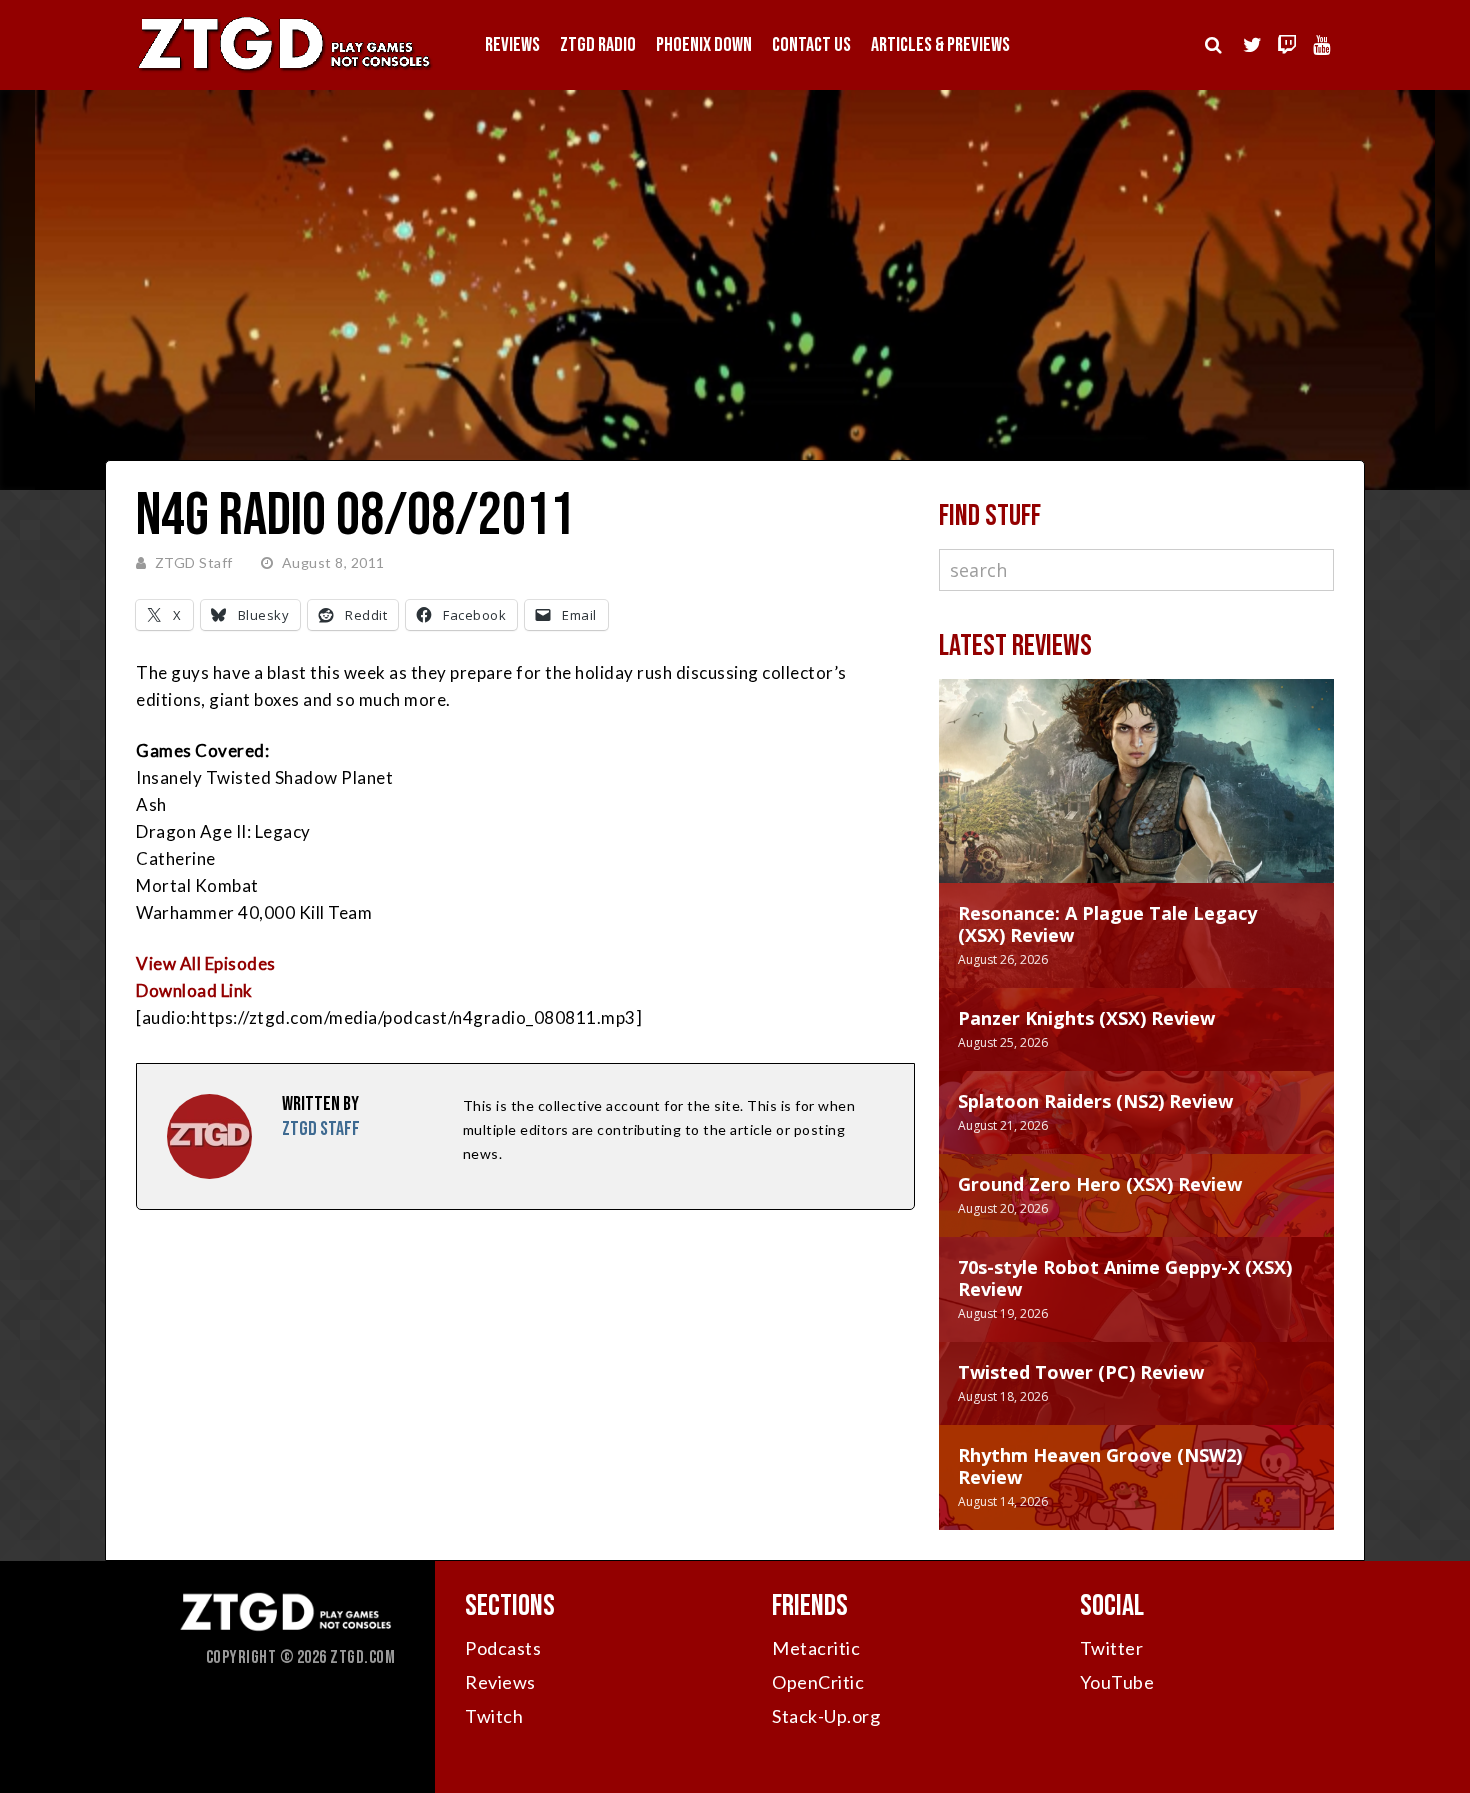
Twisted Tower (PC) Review (1081, 1372)
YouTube (1117, 1682)
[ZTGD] (285, 70)
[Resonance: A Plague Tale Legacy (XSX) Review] (1136, 801)
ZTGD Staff (194, 562)
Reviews (512, 45)
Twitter (1112, 1648)
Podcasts (503, 1648)
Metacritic (816, 1648)
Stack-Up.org (826, 1716)
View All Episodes (206, 963)
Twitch (494, 1716)
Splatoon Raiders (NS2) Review (1095, 1101)
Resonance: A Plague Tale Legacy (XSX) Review (1107, 924)
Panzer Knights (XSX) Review (1086, 1018)
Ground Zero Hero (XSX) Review (1100, 1184)
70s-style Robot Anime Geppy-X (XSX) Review (1125, 1278)
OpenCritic (818, 1682)
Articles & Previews (940, 45)
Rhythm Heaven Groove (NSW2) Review (1100, 1466)
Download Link (194, 990)
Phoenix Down (704, 45)
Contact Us (811, 45)
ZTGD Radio (598, 45)
